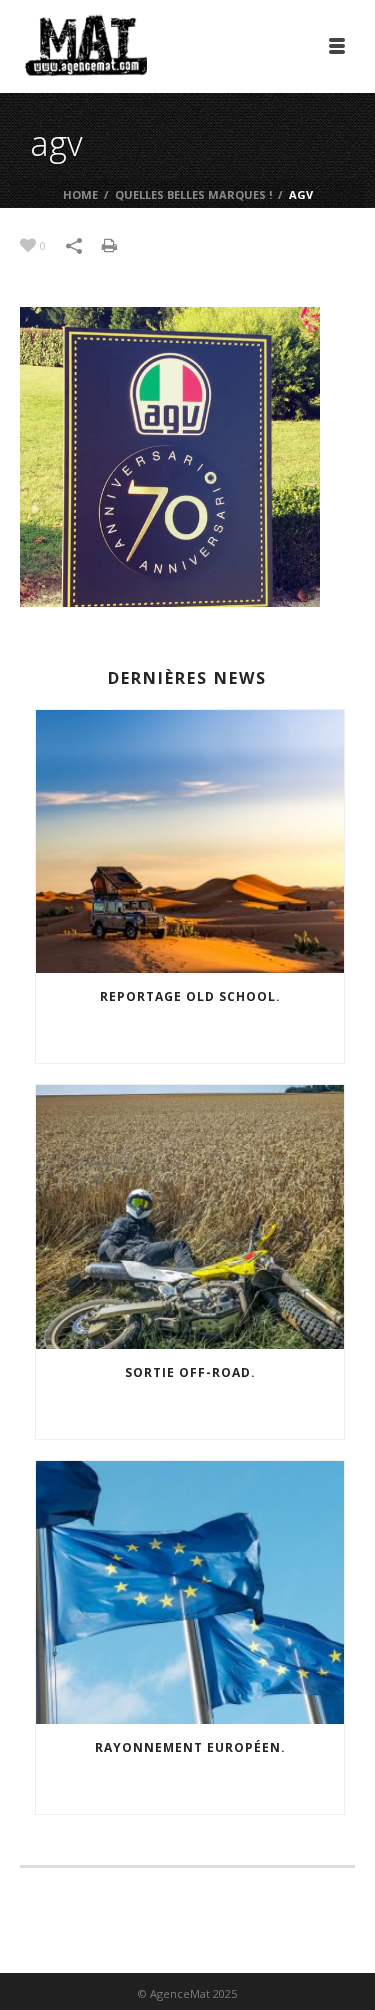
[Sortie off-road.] (190, 1217)
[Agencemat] (86, 45)
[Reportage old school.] (190, 842)
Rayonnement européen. (190, 1747)
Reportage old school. (190, 996)
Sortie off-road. (190, 1372)
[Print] (119, 244)
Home (80, 194)
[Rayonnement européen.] (190, 1593)
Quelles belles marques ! (193, 194)
